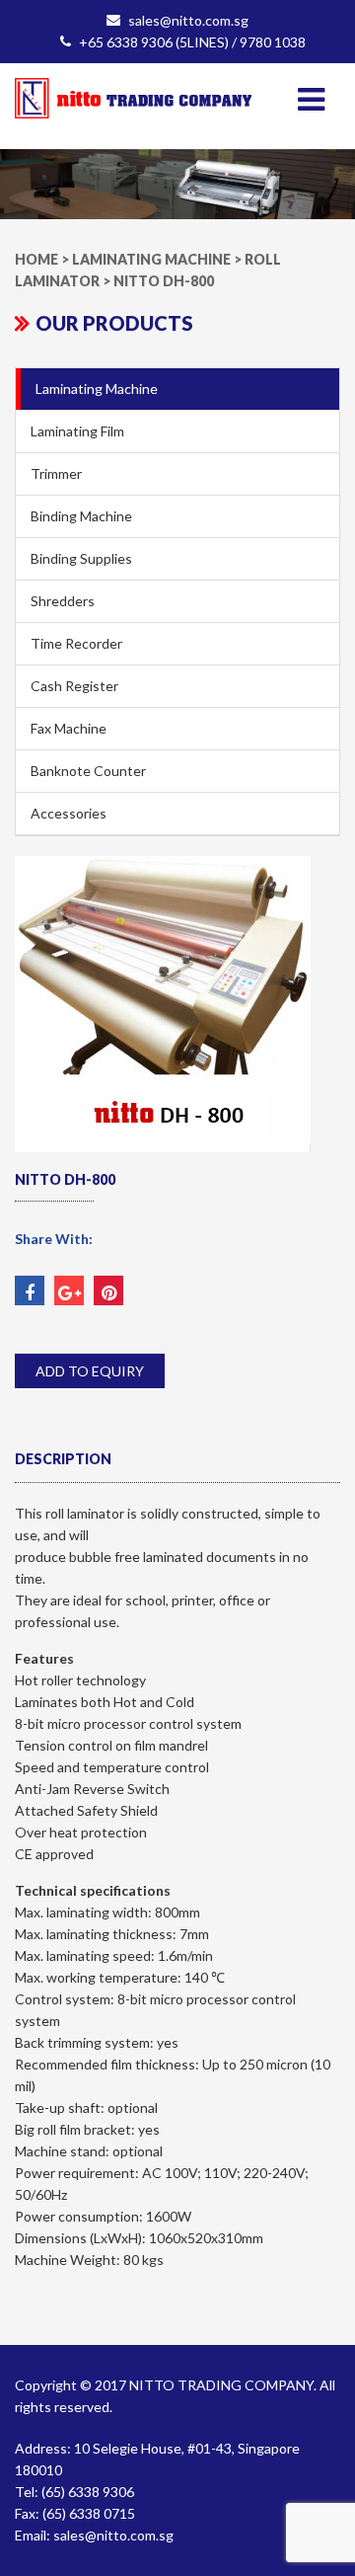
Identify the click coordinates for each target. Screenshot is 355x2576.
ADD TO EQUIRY (90, 1371)
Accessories (69, 813)
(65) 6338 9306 (88, 2492)
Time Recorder (76, 643)
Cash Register (74, 686)
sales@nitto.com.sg (188, 20)
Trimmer (56, 473)
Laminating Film (77, 431)
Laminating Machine (97, 389)
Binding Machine (81, 516)
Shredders (63, 601)
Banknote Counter (88, 771)
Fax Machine (69, 728)
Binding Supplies (81, 558)
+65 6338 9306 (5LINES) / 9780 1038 (192, 42)
